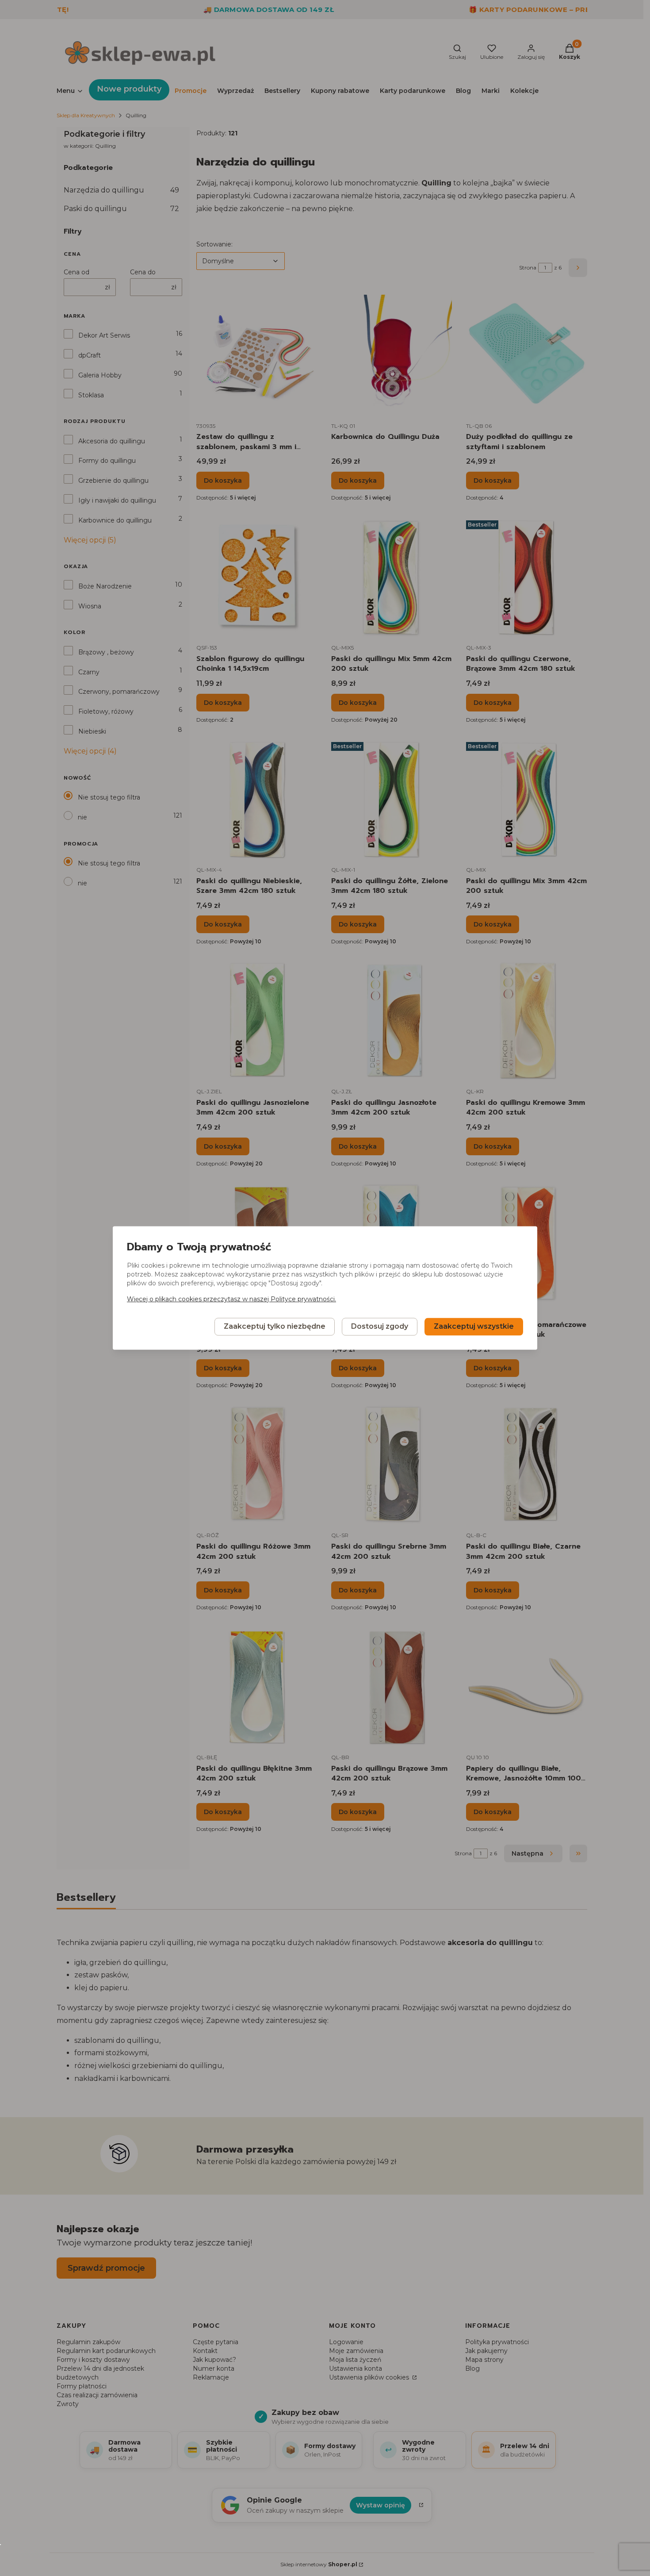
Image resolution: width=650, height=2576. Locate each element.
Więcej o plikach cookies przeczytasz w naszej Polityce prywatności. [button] (231, 1300)
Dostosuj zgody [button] (380, 1327)
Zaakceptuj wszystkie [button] (474, 1327)
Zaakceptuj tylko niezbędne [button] (275, 1327)
